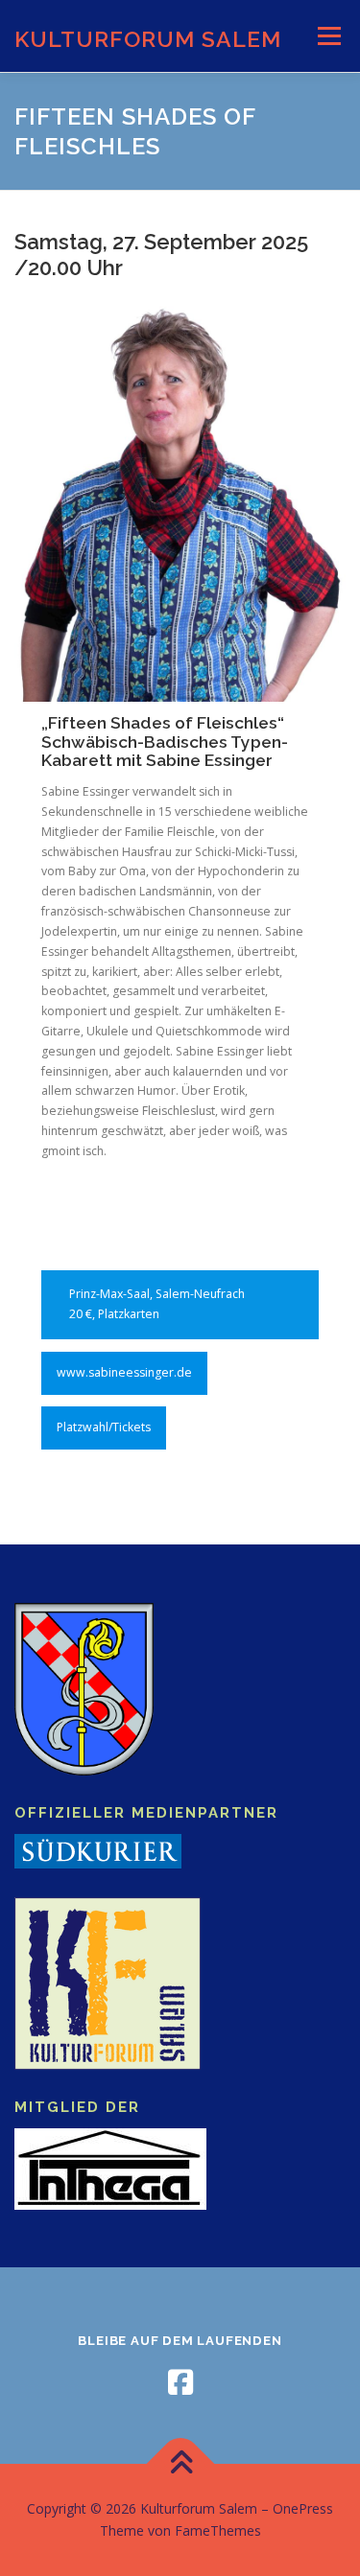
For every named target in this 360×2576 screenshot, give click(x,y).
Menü (328, 36)
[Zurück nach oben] (180, 2463)
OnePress (303, 2508)
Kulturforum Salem (148, 38)
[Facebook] (180, 2382)
